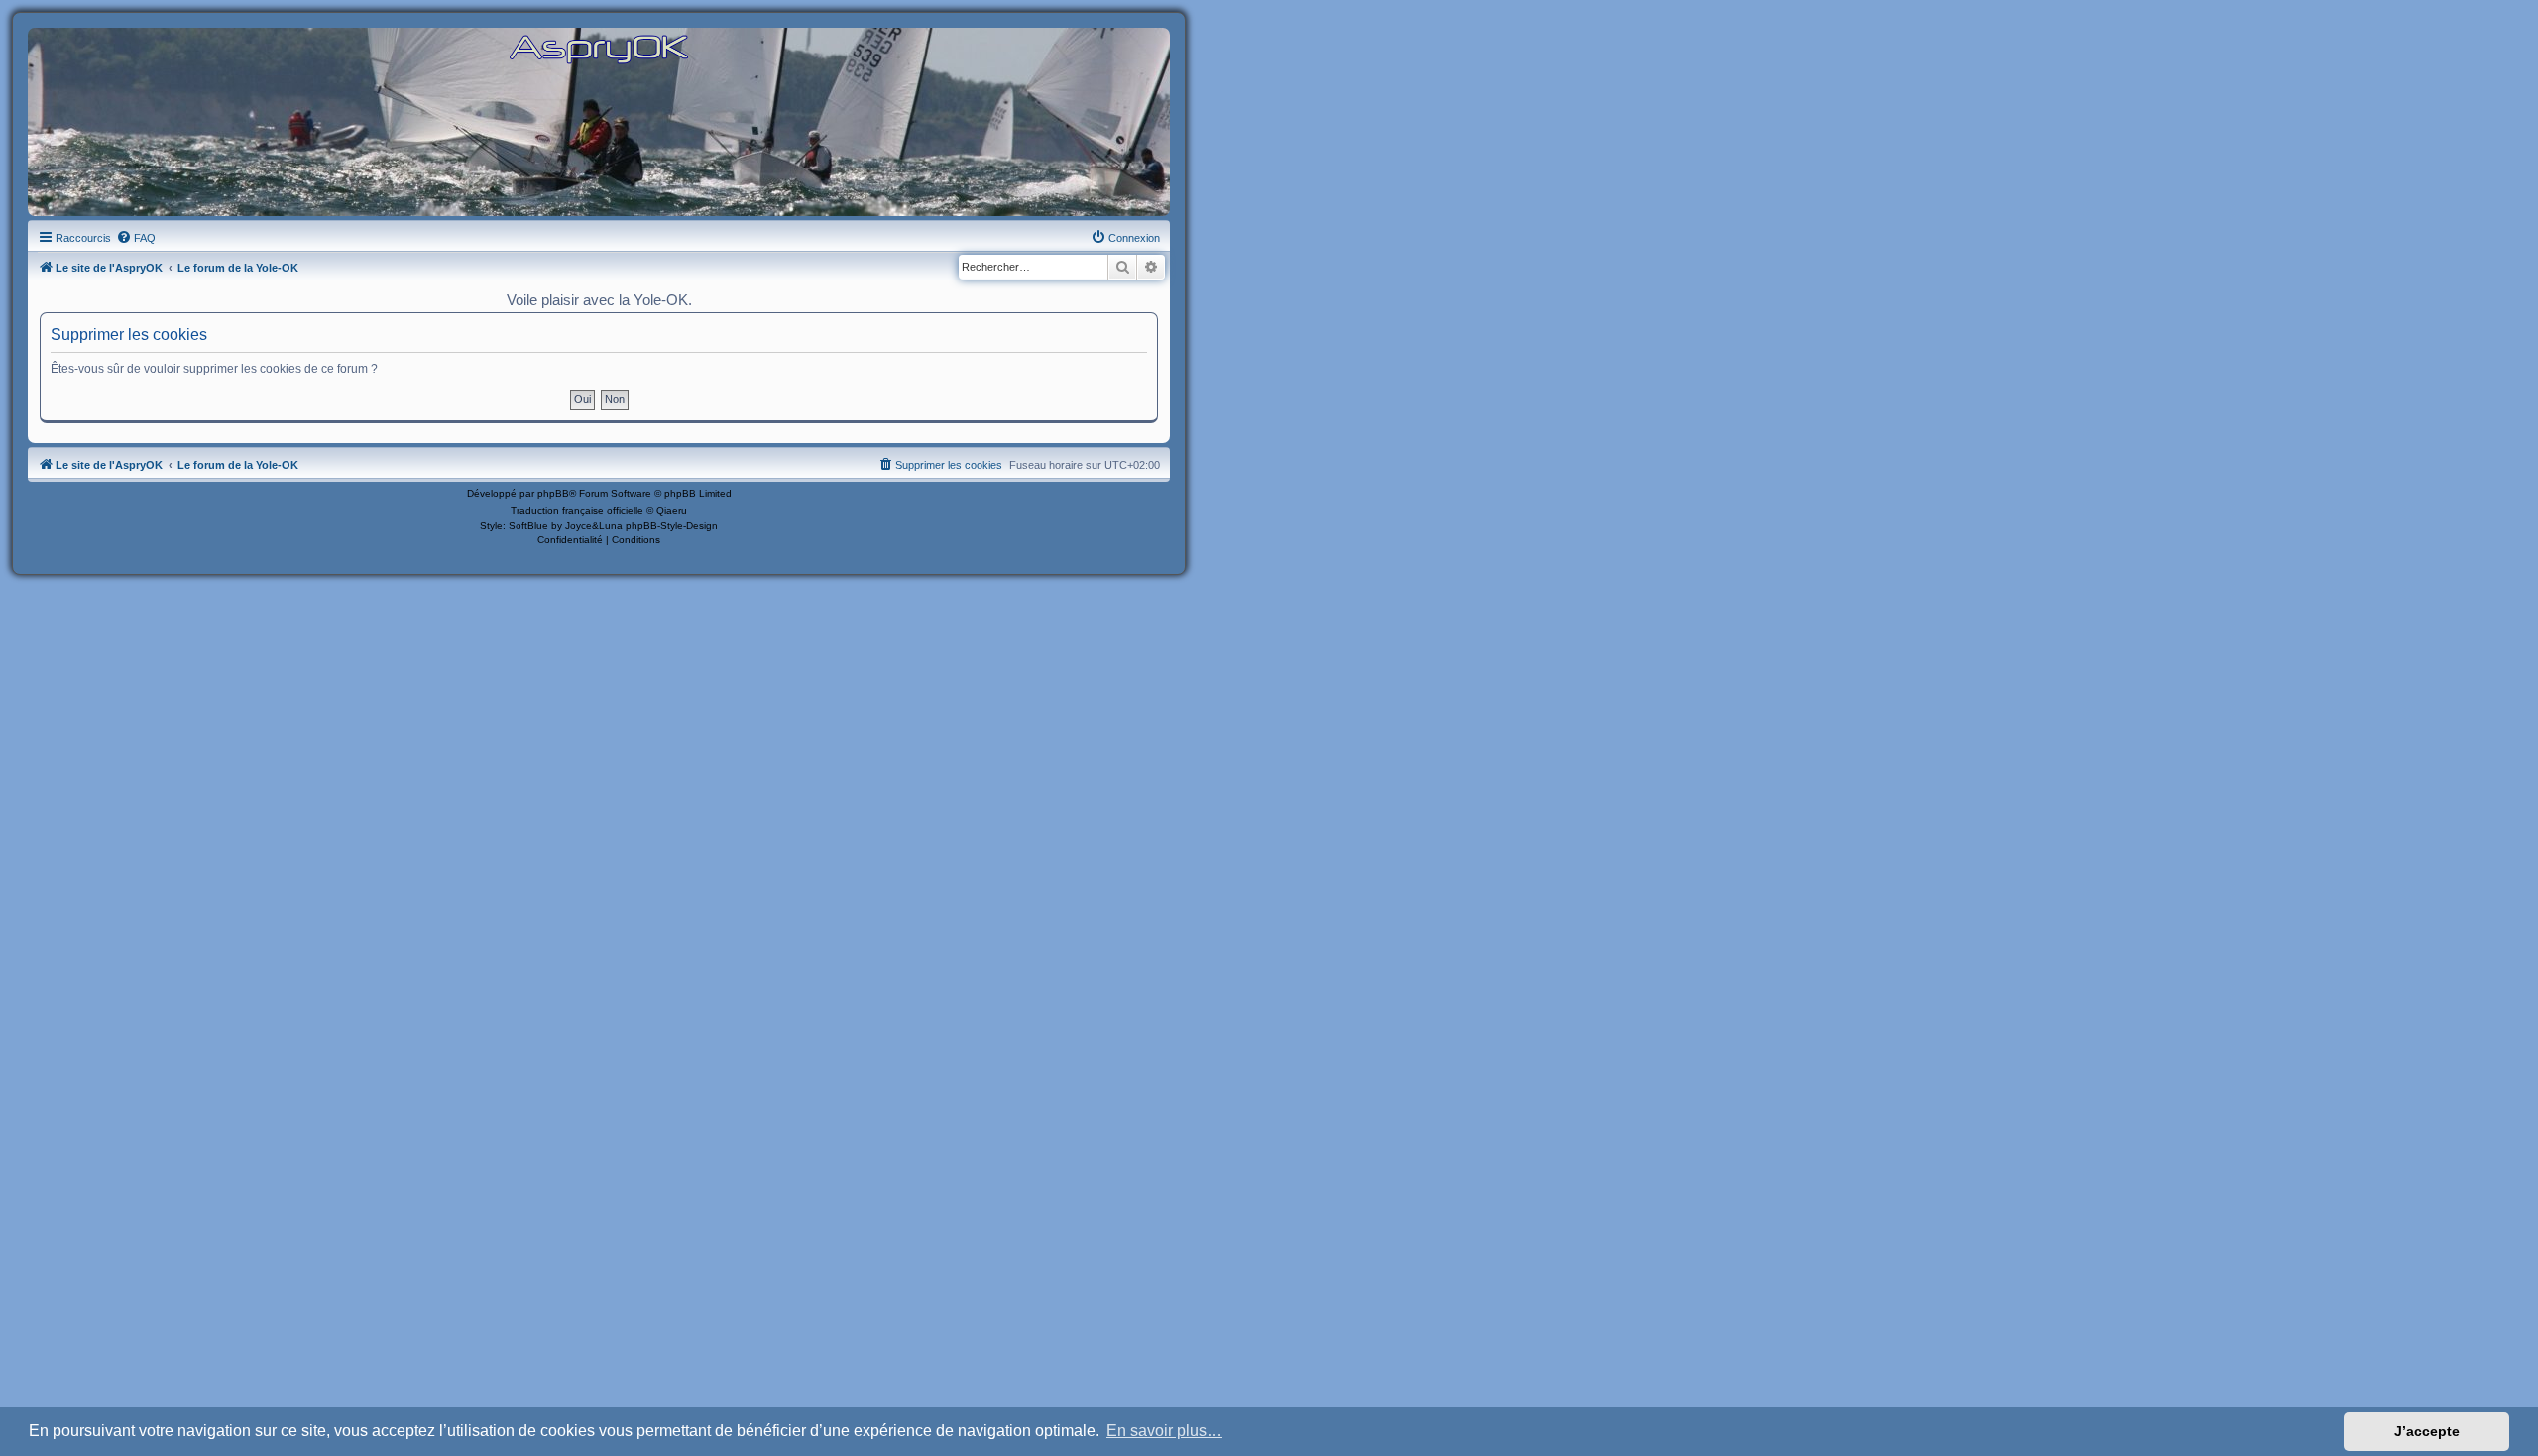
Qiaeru (672, 511)
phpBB (553, 493)
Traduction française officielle (577, 511)
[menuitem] (136, 238)
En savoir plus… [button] (1164, 1431)
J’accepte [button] (2427, 1431)
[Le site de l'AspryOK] (599, 48)
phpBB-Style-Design (672, 526)
